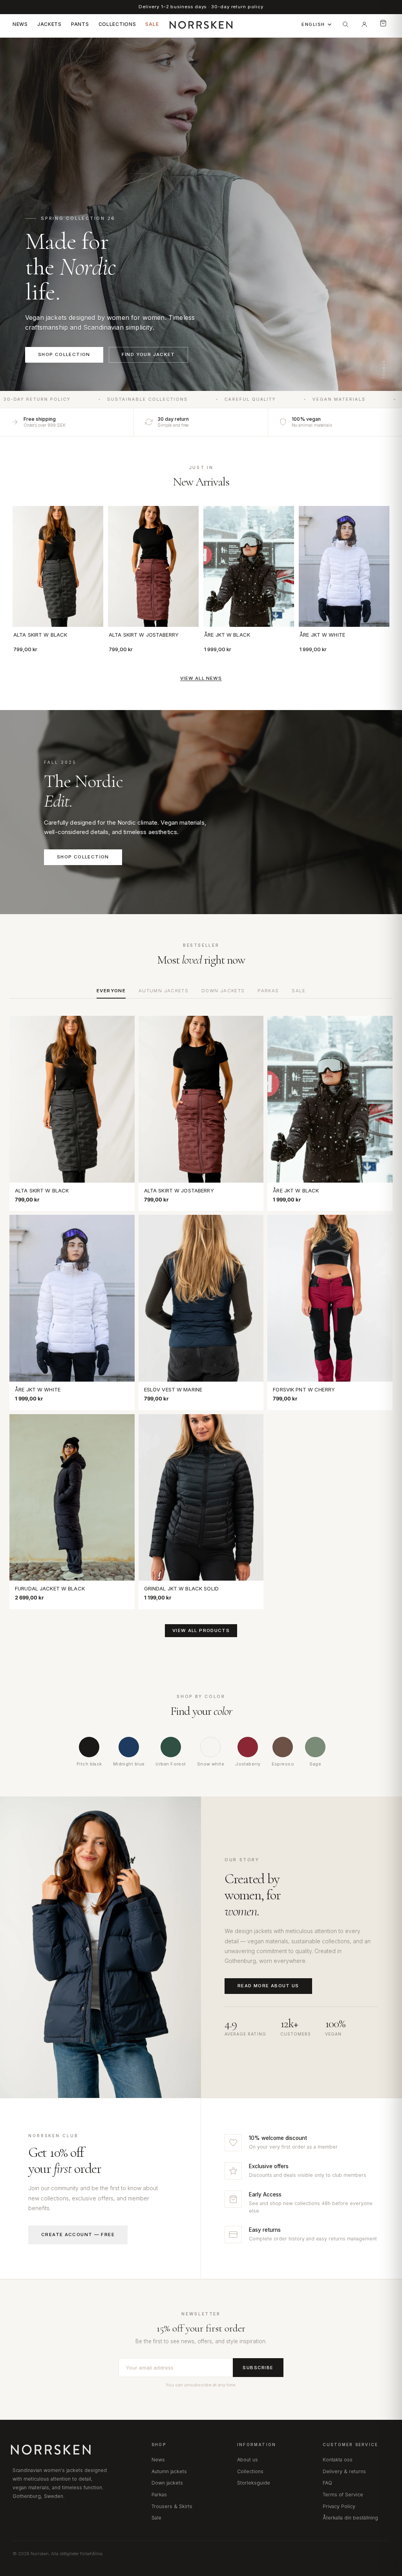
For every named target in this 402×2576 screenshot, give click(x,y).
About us (248, 2460)
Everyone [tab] (111, 991)
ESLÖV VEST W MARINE (173, 1389)
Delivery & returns (344, 2471)
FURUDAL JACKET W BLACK (50, 1588)
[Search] (345, 24)
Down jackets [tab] (223, 991)
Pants (80, 24)
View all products (201, 1630)
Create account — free (78, 2235)
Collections (117, 24)
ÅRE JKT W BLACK (227, 635)
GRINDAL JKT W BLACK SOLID (181, 1588)
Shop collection (64, 354)
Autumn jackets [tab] (164, 991)
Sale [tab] (299, 991)
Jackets (49, 24)
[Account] (364, 24)
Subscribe (258, 2368)
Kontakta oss (338, 2460)
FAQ (327, 2483)
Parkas (159, 2495)
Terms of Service (343, 2495)
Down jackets (167, 2483)
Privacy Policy (339, 2506)
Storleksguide (254, 2483)
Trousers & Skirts (172, 2506)
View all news (201, 679)
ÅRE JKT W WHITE (322, 635)
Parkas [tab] (268, 991)
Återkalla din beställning (350, 2518)
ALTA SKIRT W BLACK (40, 635)
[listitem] (89, 1752)
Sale (152, 24)
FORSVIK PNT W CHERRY (304, 1389)
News (20, 24)
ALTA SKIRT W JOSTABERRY (144, 635)
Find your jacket (148, 354)
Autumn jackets (169, 2471)
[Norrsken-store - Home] (201, 24)
